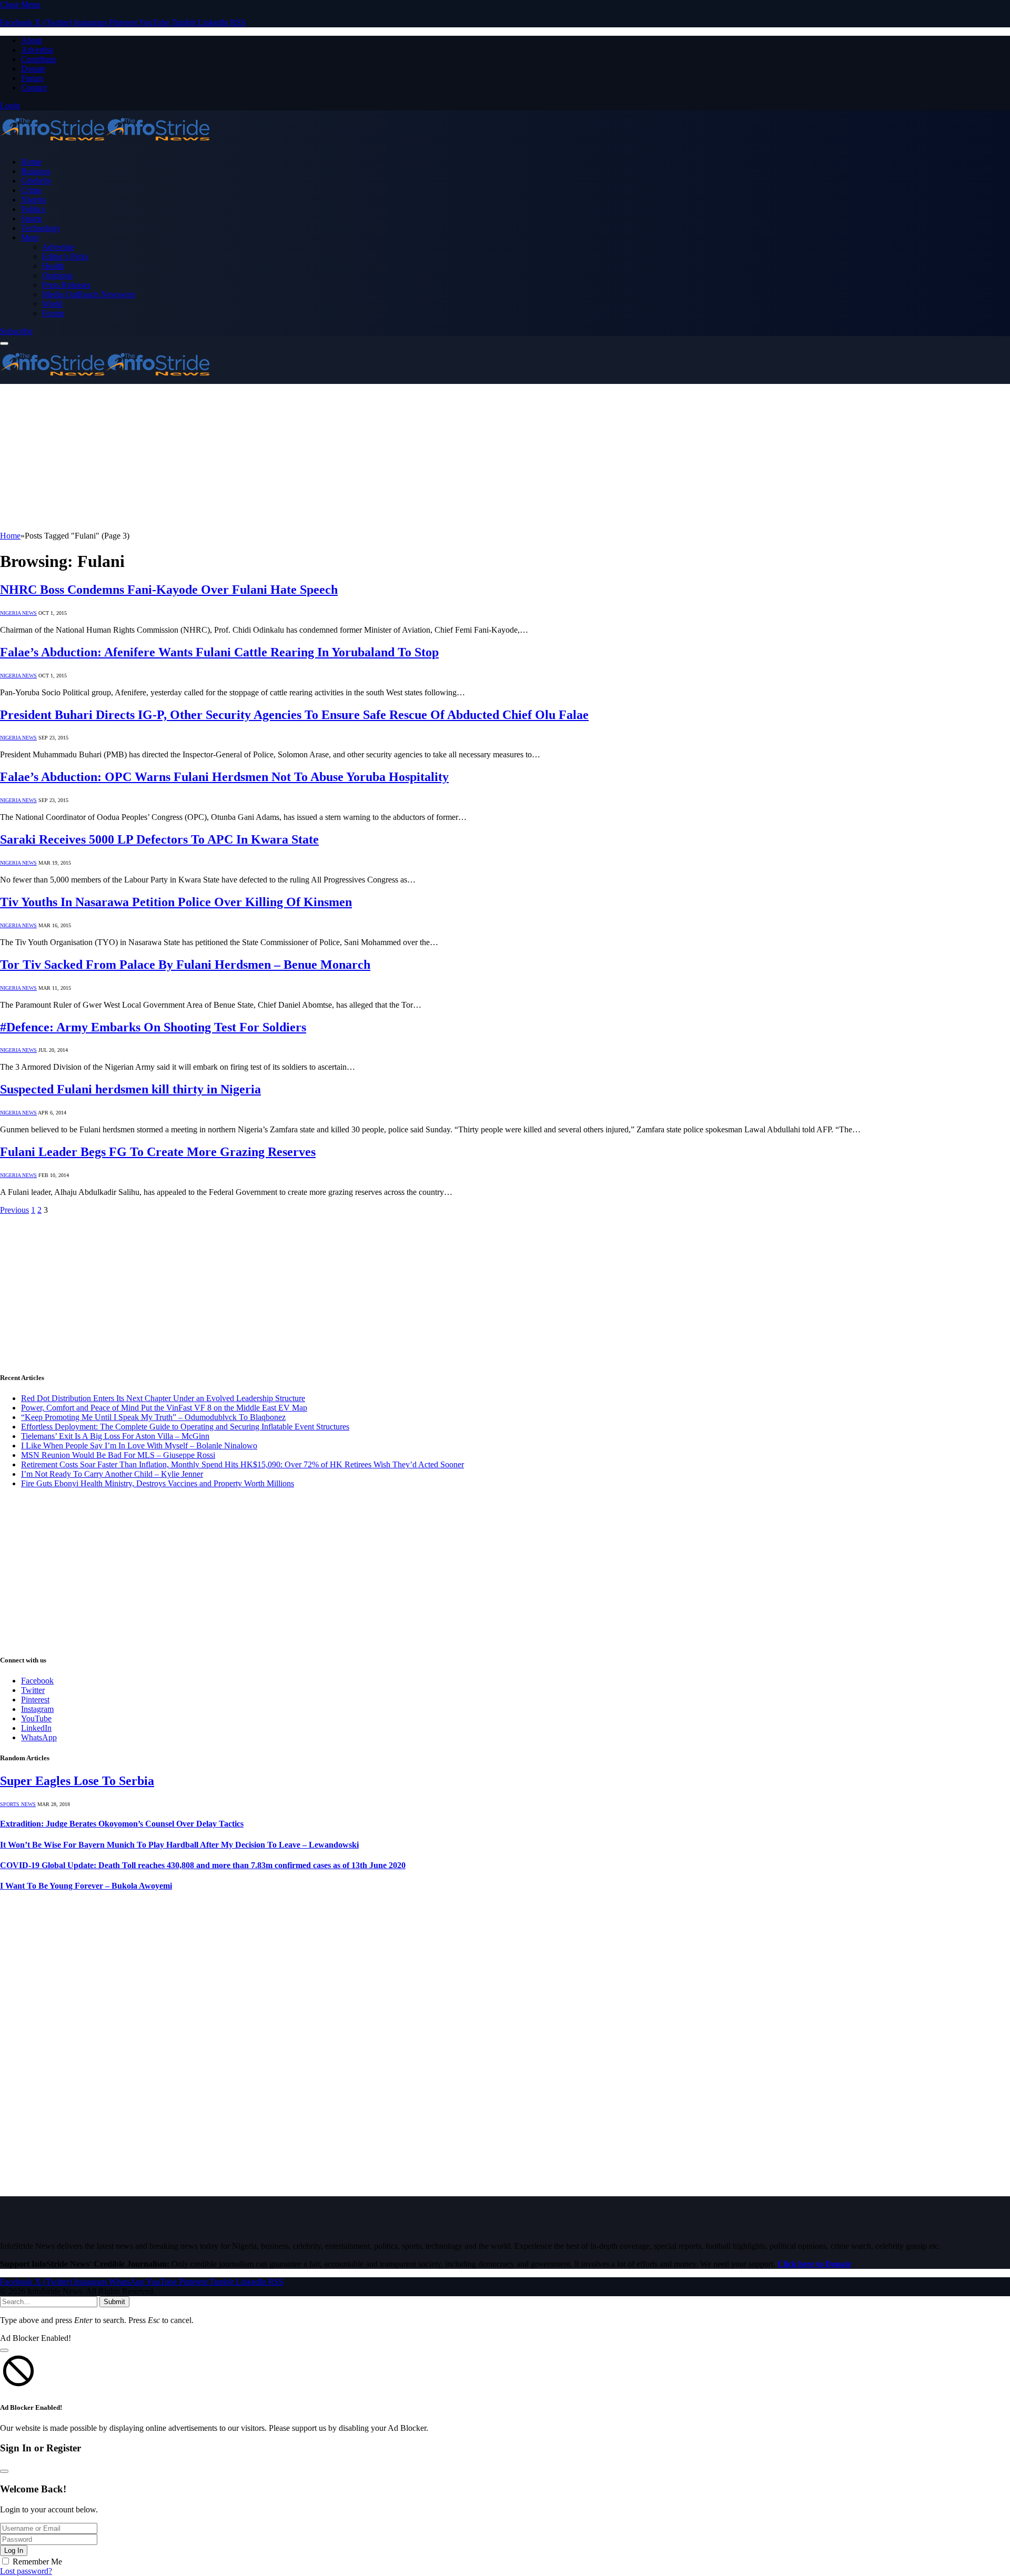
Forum (32, 78)
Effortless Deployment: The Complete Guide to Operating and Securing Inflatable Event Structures (185, 1427)
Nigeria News (18, 613)
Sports (32, 219)
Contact (34, 88)
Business (36, 171)
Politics (33, 209)
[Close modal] (4, 2350)
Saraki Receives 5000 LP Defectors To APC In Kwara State (159, 839)
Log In (14, 2550)
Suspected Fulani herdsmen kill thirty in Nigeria (130, 1089)
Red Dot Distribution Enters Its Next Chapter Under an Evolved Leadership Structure (163, 1398)
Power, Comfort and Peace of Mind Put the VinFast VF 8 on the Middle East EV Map (164, 1408)
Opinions (57, 275)
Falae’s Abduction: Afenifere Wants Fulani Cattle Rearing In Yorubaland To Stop (219, 652)
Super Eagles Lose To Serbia (77, 1781)
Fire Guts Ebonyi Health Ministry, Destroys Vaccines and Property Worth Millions (158, 1483)
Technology (41, 228)
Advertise (37, 50)
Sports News (18, 1804)
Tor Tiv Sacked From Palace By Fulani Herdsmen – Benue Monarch (185, 965)
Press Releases (66, 285)
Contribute (39, 59)
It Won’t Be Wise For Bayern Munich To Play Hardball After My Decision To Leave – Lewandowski (179, 1845)
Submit (114, 2302)
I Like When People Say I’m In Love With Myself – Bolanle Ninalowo (139, 1446)
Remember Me (37, 2562)
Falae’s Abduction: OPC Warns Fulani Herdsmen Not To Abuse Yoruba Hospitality (224, 777)
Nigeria (33, 200)
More (30, 237)
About (32, 40)
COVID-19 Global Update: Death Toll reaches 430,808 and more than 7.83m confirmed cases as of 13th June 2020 (203, 1865)
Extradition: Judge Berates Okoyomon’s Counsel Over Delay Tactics (122, 1824)
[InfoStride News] (105, 144)
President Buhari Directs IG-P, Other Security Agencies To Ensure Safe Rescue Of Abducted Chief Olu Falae (294, 715)
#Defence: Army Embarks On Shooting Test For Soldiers (153, 1027)
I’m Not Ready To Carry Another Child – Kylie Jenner (112, 1474)
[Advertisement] (316, 458)
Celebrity (36, 181)
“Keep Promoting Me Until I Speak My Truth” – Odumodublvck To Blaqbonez (153, 1417)
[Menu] (4, 343)
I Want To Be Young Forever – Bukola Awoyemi (86, 1886)
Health (53, 266)
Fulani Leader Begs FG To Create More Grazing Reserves (158, 1152)
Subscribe (16, 331)
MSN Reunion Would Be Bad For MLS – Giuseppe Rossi (118, 1455)
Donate (33, 69)
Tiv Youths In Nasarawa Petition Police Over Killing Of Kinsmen (176, 902)
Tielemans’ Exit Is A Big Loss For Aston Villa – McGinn (115, 1436)
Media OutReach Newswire (89, 294)
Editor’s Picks (65, 256)
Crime (31, 190)
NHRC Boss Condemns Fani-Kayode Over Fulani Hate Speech (169, 590)
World (52, 304)
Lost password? (26, 2571)
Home (31, 162)
